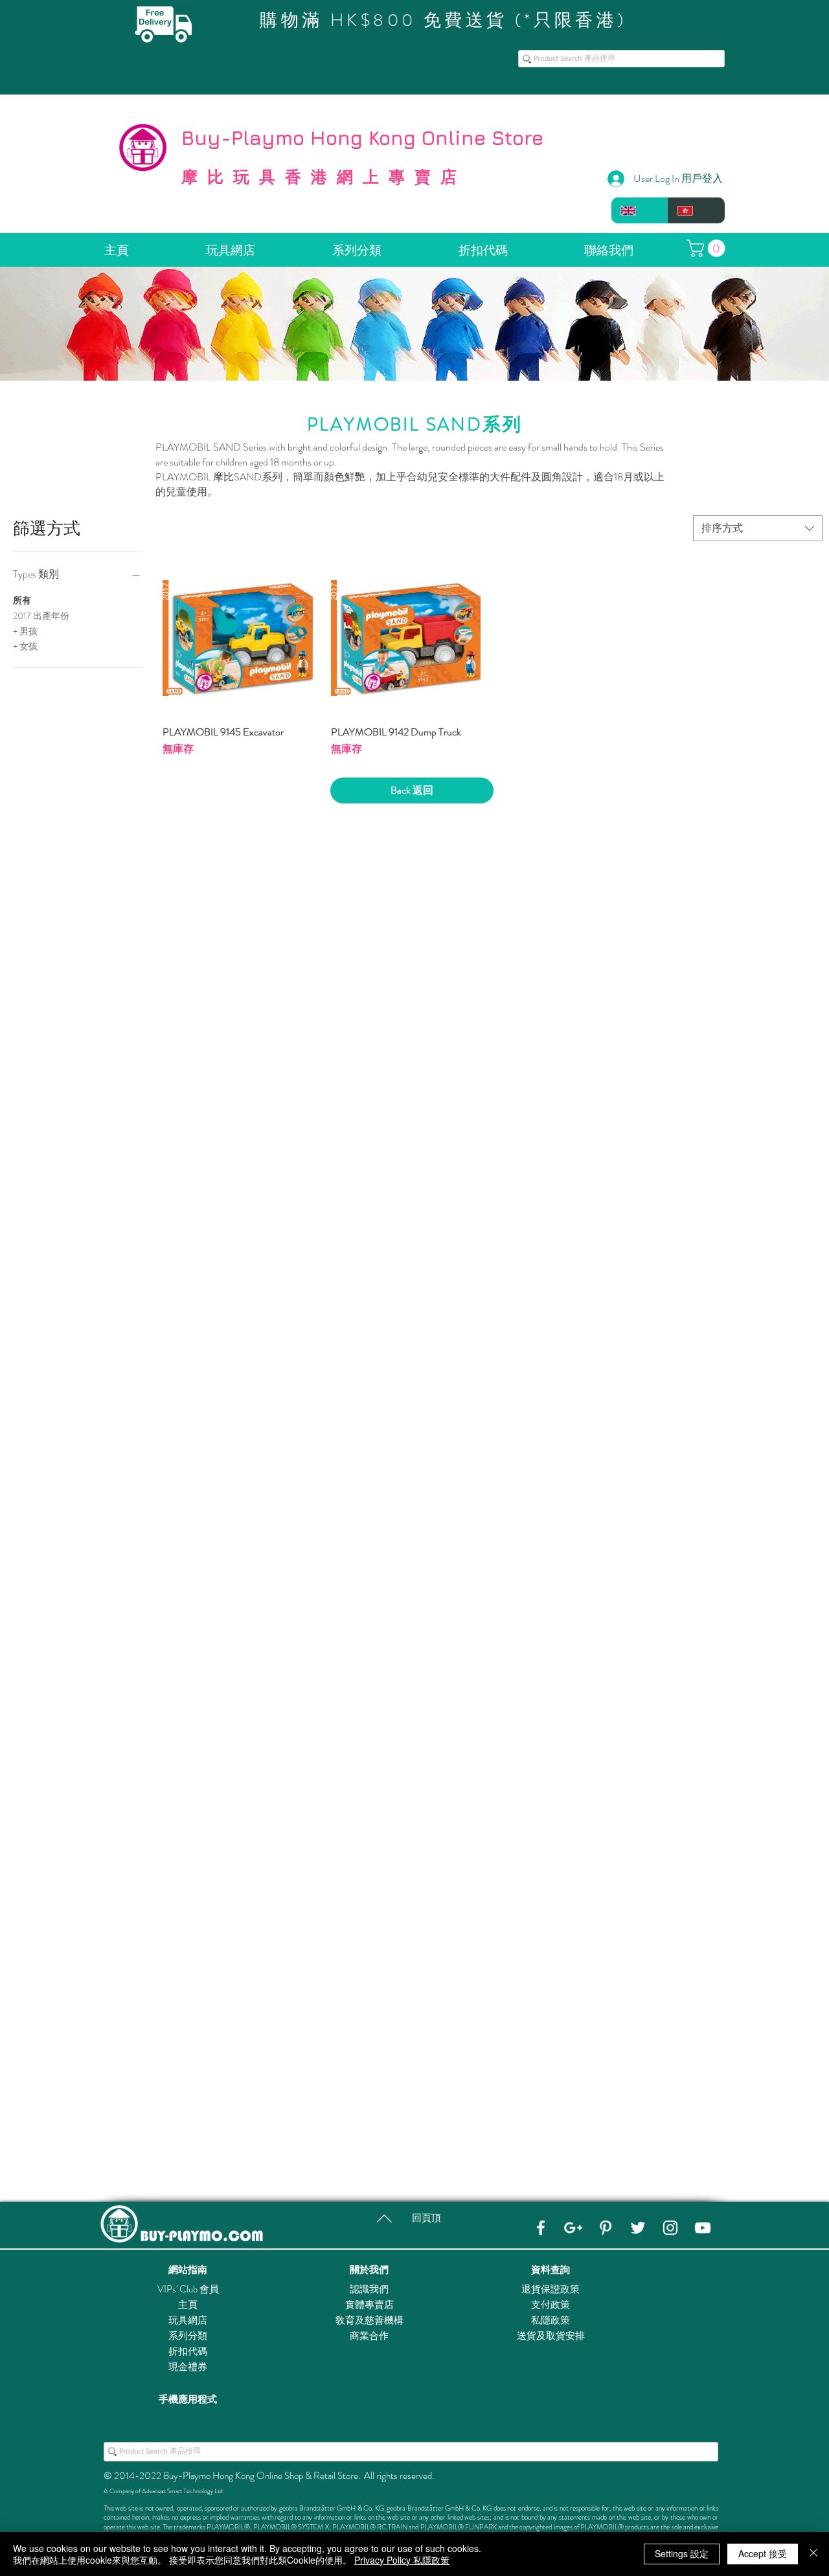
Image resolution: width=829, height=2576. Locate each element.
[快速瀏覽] (240, 638)
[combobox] (758, 528)
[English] (640, 210)
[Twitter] (638, 2228)
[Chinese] (696, 210)
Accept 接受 (763, 2553)
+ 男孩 (25, 631)
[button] (708, 248)
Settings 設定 (682, 2553)
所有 (22, 600)
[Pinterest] (606, 2228)
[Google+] (573, 2228)
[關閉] (813, 2554)
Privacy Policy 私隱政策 (402, 2560)
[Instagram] (670, 2228)
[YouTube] (703, 2228)
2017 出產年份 (41, 616)
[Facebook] (541, 2228)
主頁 (188, 2305)
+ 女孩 (25, 646)
